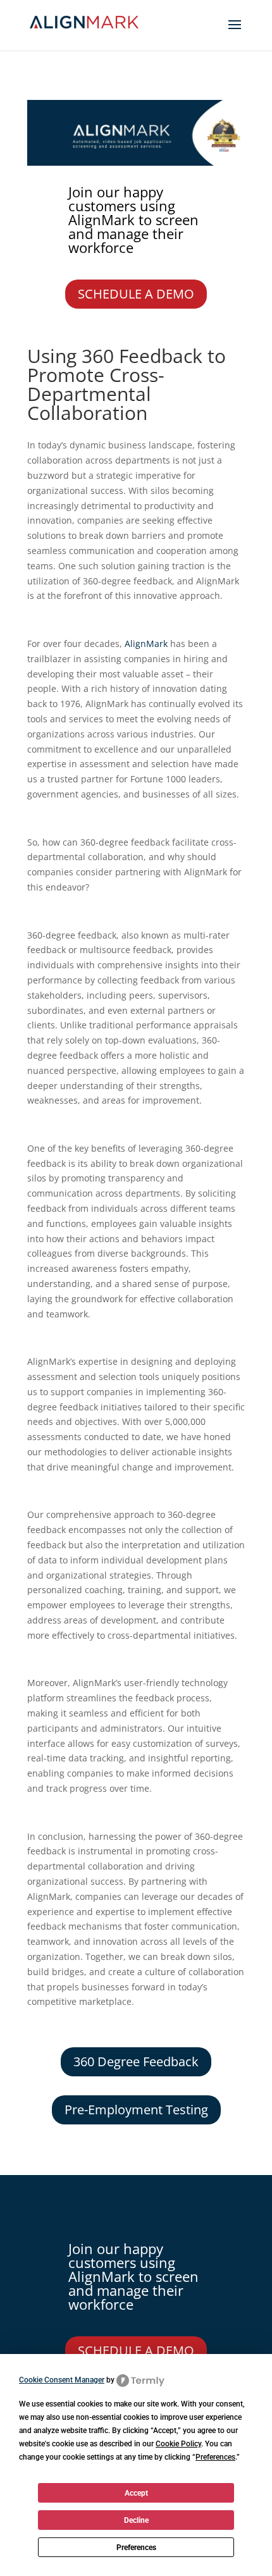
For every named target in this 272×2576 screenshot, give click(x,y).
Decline (136, 2520)
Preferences (136, 2548)
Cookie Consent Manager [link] (62, 2380)
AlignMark (146, 644)
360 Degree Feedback (136, 2061)
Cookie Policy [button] (178, 2444)
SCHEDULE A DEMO (136, 294)
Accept (136, 2493)
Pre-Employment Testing (136, 2110)
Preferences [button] (215, 2457)
